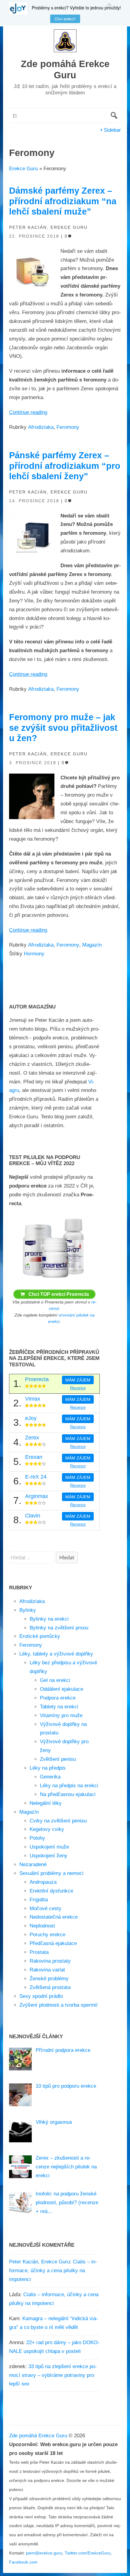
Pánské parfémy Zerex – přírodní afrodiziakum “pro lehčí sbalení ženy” (65, 466)
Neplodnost (42, 1926)
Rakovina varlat (47, 1970)
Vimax (33, 1399)
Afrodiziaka (41, 427)
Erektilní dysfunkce (51, 1891)
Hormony (34, 954)
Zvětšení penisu (58, 1759)
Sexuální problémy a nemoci (51, 1873)
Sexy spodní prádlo (41, 1996)
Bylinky (28, 1610)
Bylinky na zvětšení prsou (59, 1628)
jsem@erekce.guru (44, 2553)
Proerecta (37, 1379)
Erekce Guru (23, 169)
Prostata (39, 1952)
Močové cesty (45, 1908)
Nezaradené (33, 1864)
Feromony (68, 427)
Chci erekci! (65, 19)
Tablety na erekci (59, 1707)
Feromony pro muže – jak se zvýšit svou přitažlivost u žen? (63, 728)
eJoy (31, 1418)
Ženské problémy (49, 1979)
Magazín (92, 945)
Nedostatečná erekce (54, 1917)
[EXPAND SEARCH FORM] (114, 115)
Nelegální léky (46, 1803)
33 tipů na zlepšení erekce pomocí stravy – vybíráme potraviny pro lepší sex (53, 2375)
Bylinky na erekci (49, 1619)
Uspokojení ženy (49, 1856)
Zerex (32, 1438)
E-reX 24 (36, 1477)
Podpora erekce (58, 1698)
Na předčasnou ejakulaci (68, 1794)
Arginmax (37, 1496)
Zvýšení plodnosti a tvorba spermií (58, 2005)
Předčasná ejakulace (53, 1943)
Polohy (37, 1838)
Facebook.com (23, 2562)
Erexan (34, 1457)
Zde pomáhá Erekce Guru (38, 2436)
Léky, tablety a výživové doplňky (56, 1654)
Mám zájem (78, 1380)
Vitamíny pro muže (61, 1715)
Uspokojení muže (49, 1847)
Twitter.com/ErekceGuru (88, 2553)
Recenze (78, 1388)
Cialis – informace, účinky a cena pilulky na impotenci (53, 2271)
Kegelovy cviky (47, 1829)
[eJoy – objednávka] (21, 8)
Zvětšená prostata (50, 1987)
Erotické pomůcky (40, 1636)
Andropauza (43, 1882)
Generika (50, 1777)
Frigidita (39, 1900)
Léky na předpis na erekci (69, 1786)
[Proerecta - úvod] (54, 1279)
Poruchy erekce (47, 1935)
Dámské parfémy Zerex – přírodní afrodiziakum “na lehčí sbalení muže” (63, 201)
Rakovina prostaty (50, 1961)
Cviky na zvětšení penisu (58, 1821)
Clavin (33, 1516)
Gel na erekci (55, 1680)
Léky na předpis (48, 1768)
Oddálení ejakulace (62, 1689)
